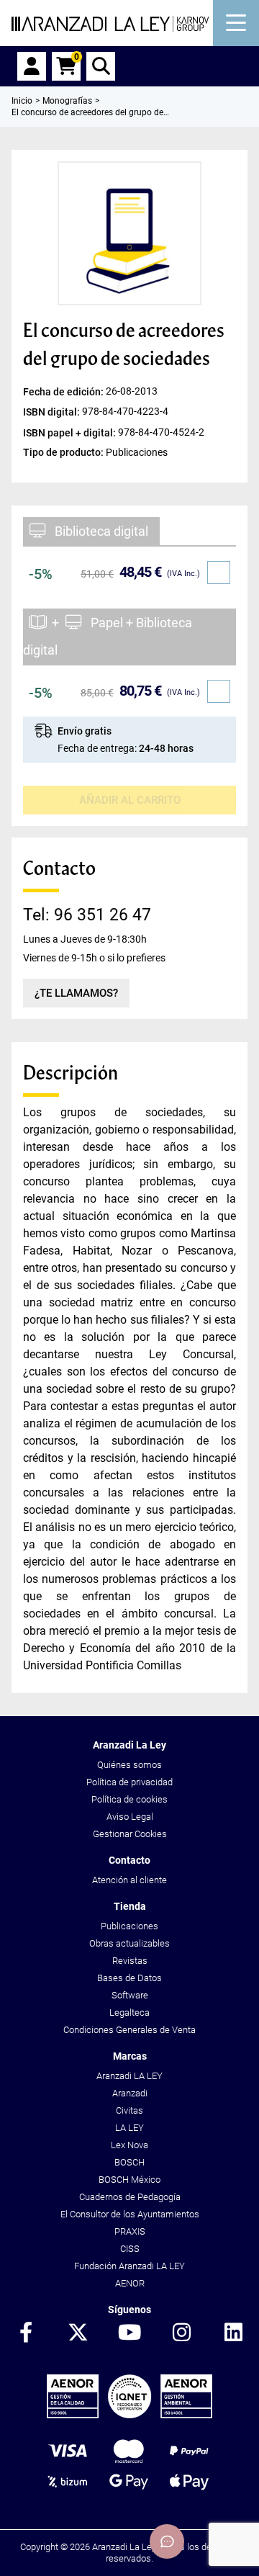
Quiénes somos (129, 1765)
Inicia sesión (32, 66)
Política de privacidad (129, 1782)
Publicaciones (129, 1926)
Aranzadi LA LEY (129, 2076)
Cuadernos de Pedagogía (130, 2197)
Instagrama (181, 2333)
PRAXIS (130, 2231)
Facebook (26, 2333)
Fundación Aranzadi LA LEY (129, 2266)
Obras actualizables (129, 1943)
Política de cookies (129, 1799)
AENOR (130, 2283)
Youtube (129, 2333)
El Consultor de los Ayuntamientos (130, 2214)
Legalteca (129, 2012)
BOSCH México (129, 2180)
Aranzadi (130, 2093)
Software (130, 1995)
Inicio (22, 101)
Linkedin (233, 2333)
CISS (130, 2249)
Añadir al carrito (130, 800)
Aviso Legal (130, 1817)
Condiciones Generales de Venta (129, 2030)
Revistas (130, 1961)
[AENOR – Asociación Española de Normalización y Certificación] (129, 2415)
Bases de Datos (129, 1978)
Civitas (129, 2110)
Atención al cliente (129, 1880)
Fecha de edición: (64, 392)
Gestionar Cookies (130, 1834)
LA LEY (129, 2128)
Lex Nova (129, 2145)
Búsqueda (101, 66)
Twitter (78, 2333)
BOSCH (129, 2162)
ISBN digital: (53, 412)
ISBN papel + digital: (71, 432)
